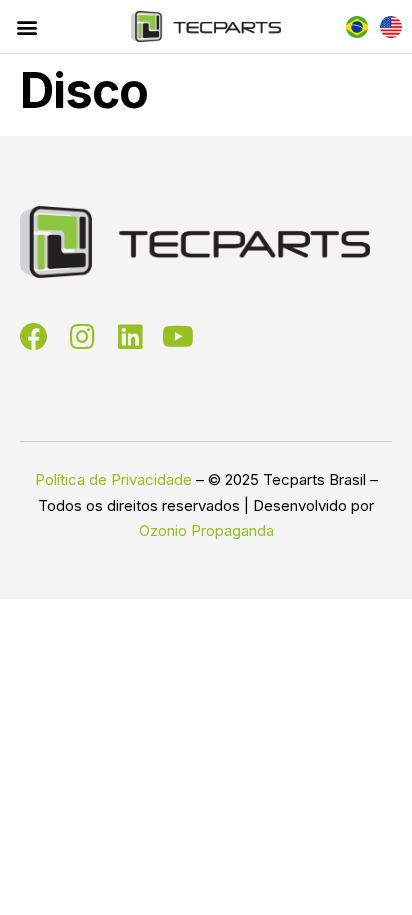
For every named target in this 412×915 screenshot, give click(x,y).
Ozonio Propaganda (206, 530)
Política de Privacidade (113, 479)
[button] (26, 26)
